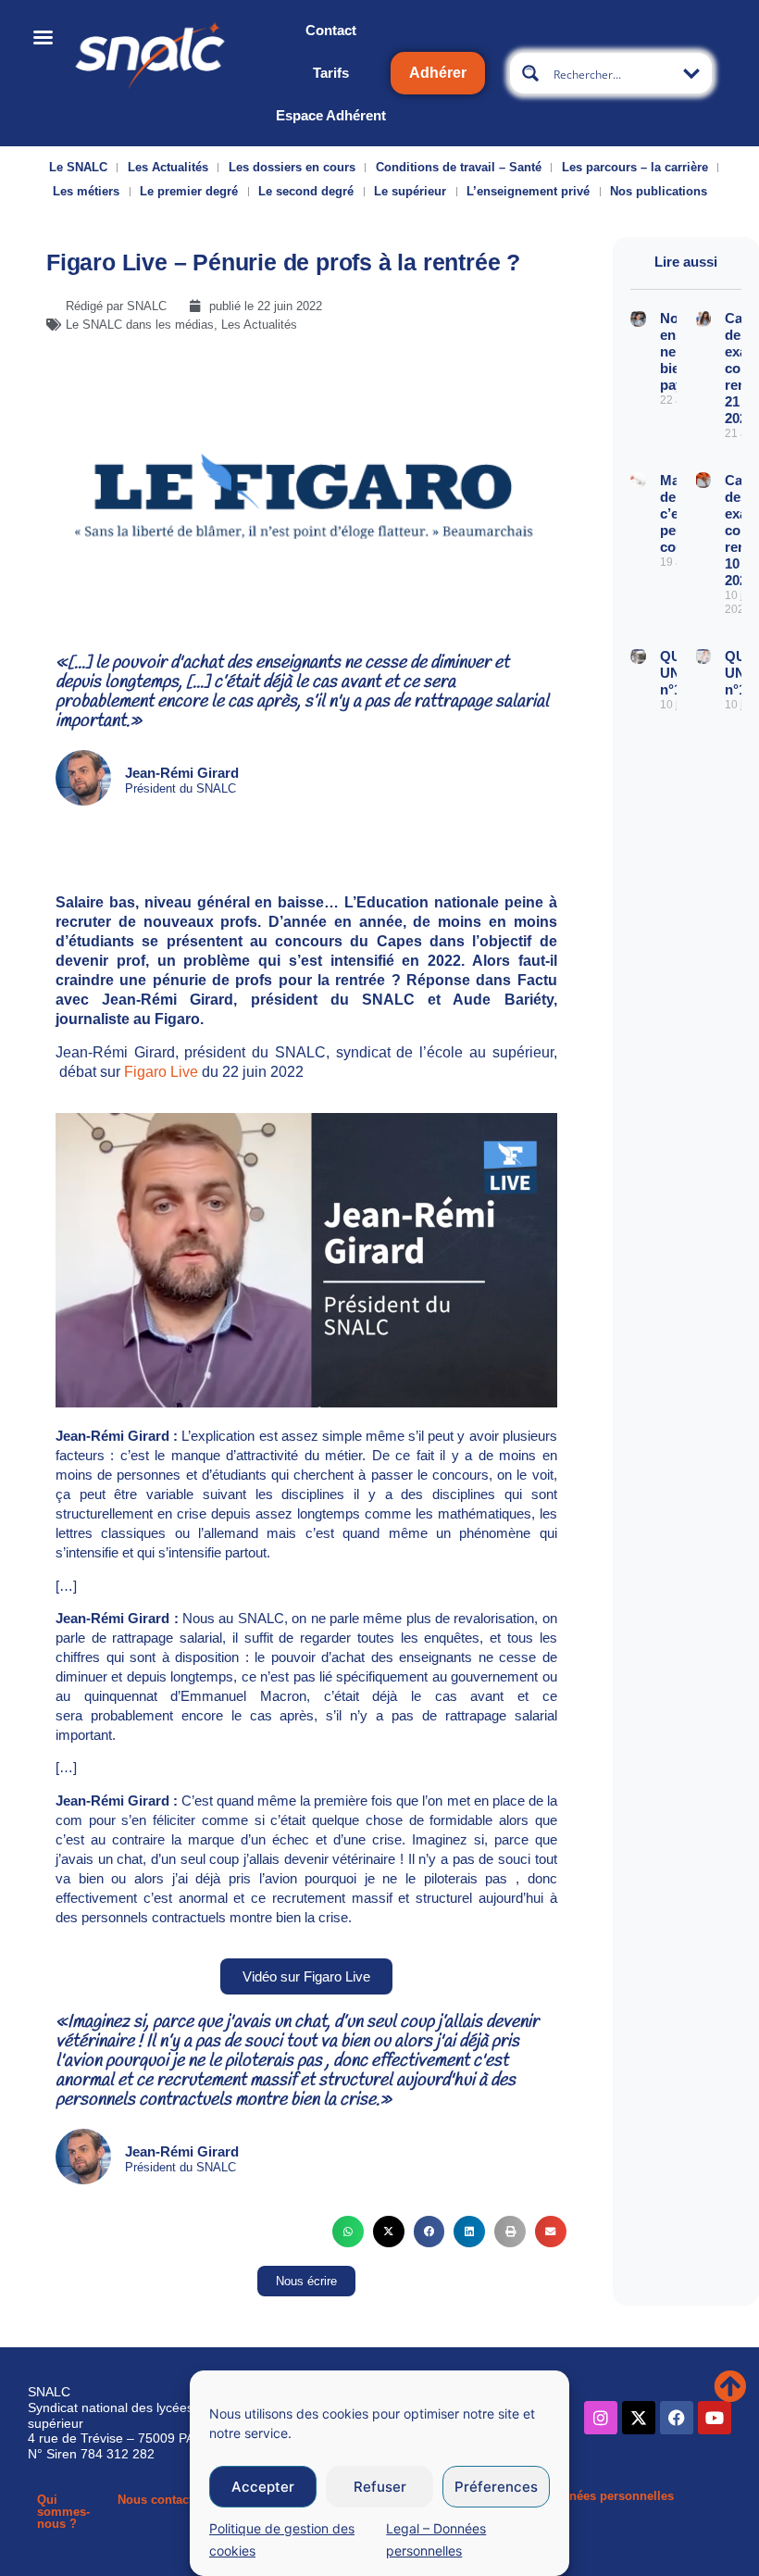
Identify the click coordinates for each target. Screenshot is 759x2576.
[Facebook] (677, 2418)
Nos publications (659, 191)
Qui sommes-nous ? (63, 2512)
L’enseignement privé (528, 191)
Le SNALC (78, 167)
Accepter (263, 2487)
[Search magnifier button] (530, 73)
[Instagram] (601, 2418)
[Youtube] (715, 2418)
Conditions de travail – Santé (459, 167)
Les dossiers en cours (292, 167)
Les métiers (86, 191)
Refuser (380, 2487)
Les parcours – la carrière (635, 167)
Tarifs (331, 73)
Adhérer (438, 73)
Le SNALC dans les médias (140, 325)
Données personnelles (610, 2496)
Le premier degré (189, 191)
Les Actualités (168, 167)
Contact (331, 30)
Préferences (496, 2487)
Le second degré (306, 191)
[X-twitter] (639, 2418)
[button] (348, 2232)
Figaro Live (161, 1072)
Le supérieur (410, 191)
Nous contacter (161, 2500)
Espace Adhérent (331, 115)
